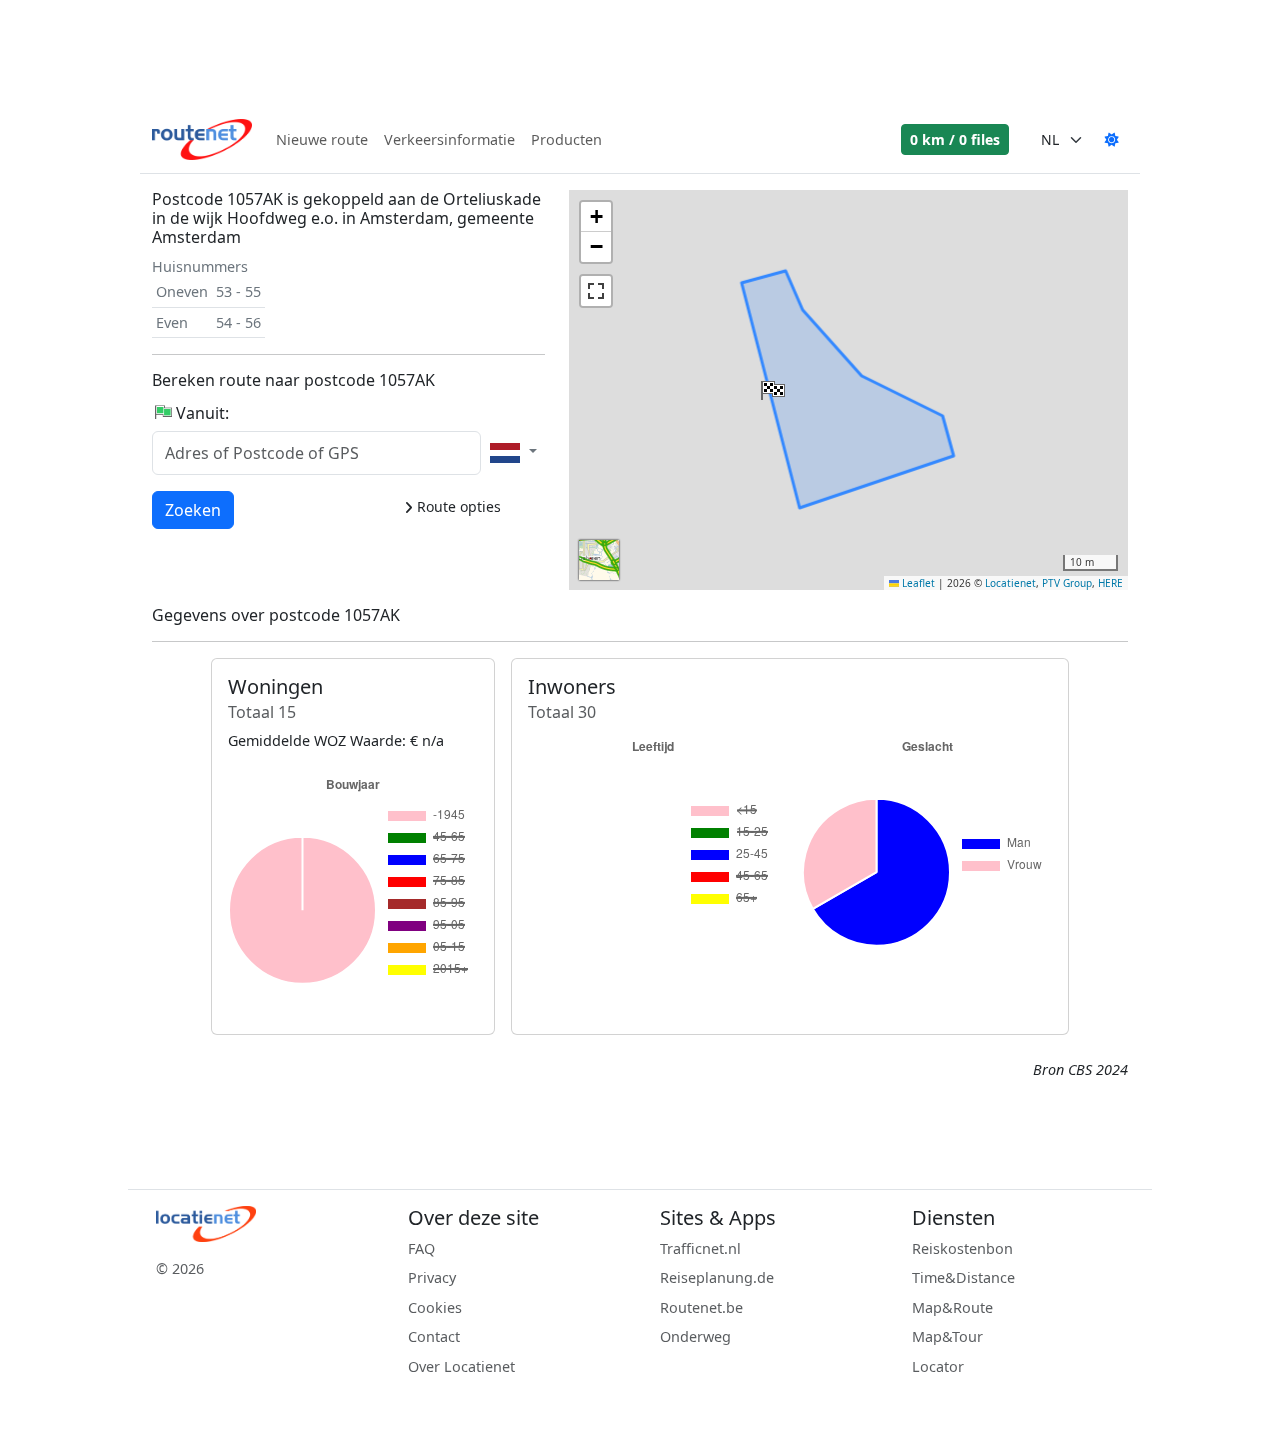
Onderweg (695, 1336)
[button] (771, 386)
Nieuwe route (322, 139)
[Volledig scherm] (596, 291)
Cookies (435, 1307)
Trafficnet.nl (700, 1248)
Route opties (457, 506)
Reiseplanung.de (717, 1277)
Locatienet (1010, 583)
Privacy (432, 1277)
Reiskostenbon (962, 1248)
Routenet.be (701, 1307)
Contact (434, 1336)
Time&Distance (963, 1277)
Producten (566, 139)
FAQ (421, 1248)
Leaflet (917, 583)
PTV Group (1067, 583)
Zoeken (193, 509)
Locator (938, 1366)
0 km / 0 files (955, 139)
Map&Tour (947, 1336)
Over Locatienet (461, 1366)
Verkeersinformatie (449, 139)
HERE (1110, 583)
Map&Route (952, 1307)
